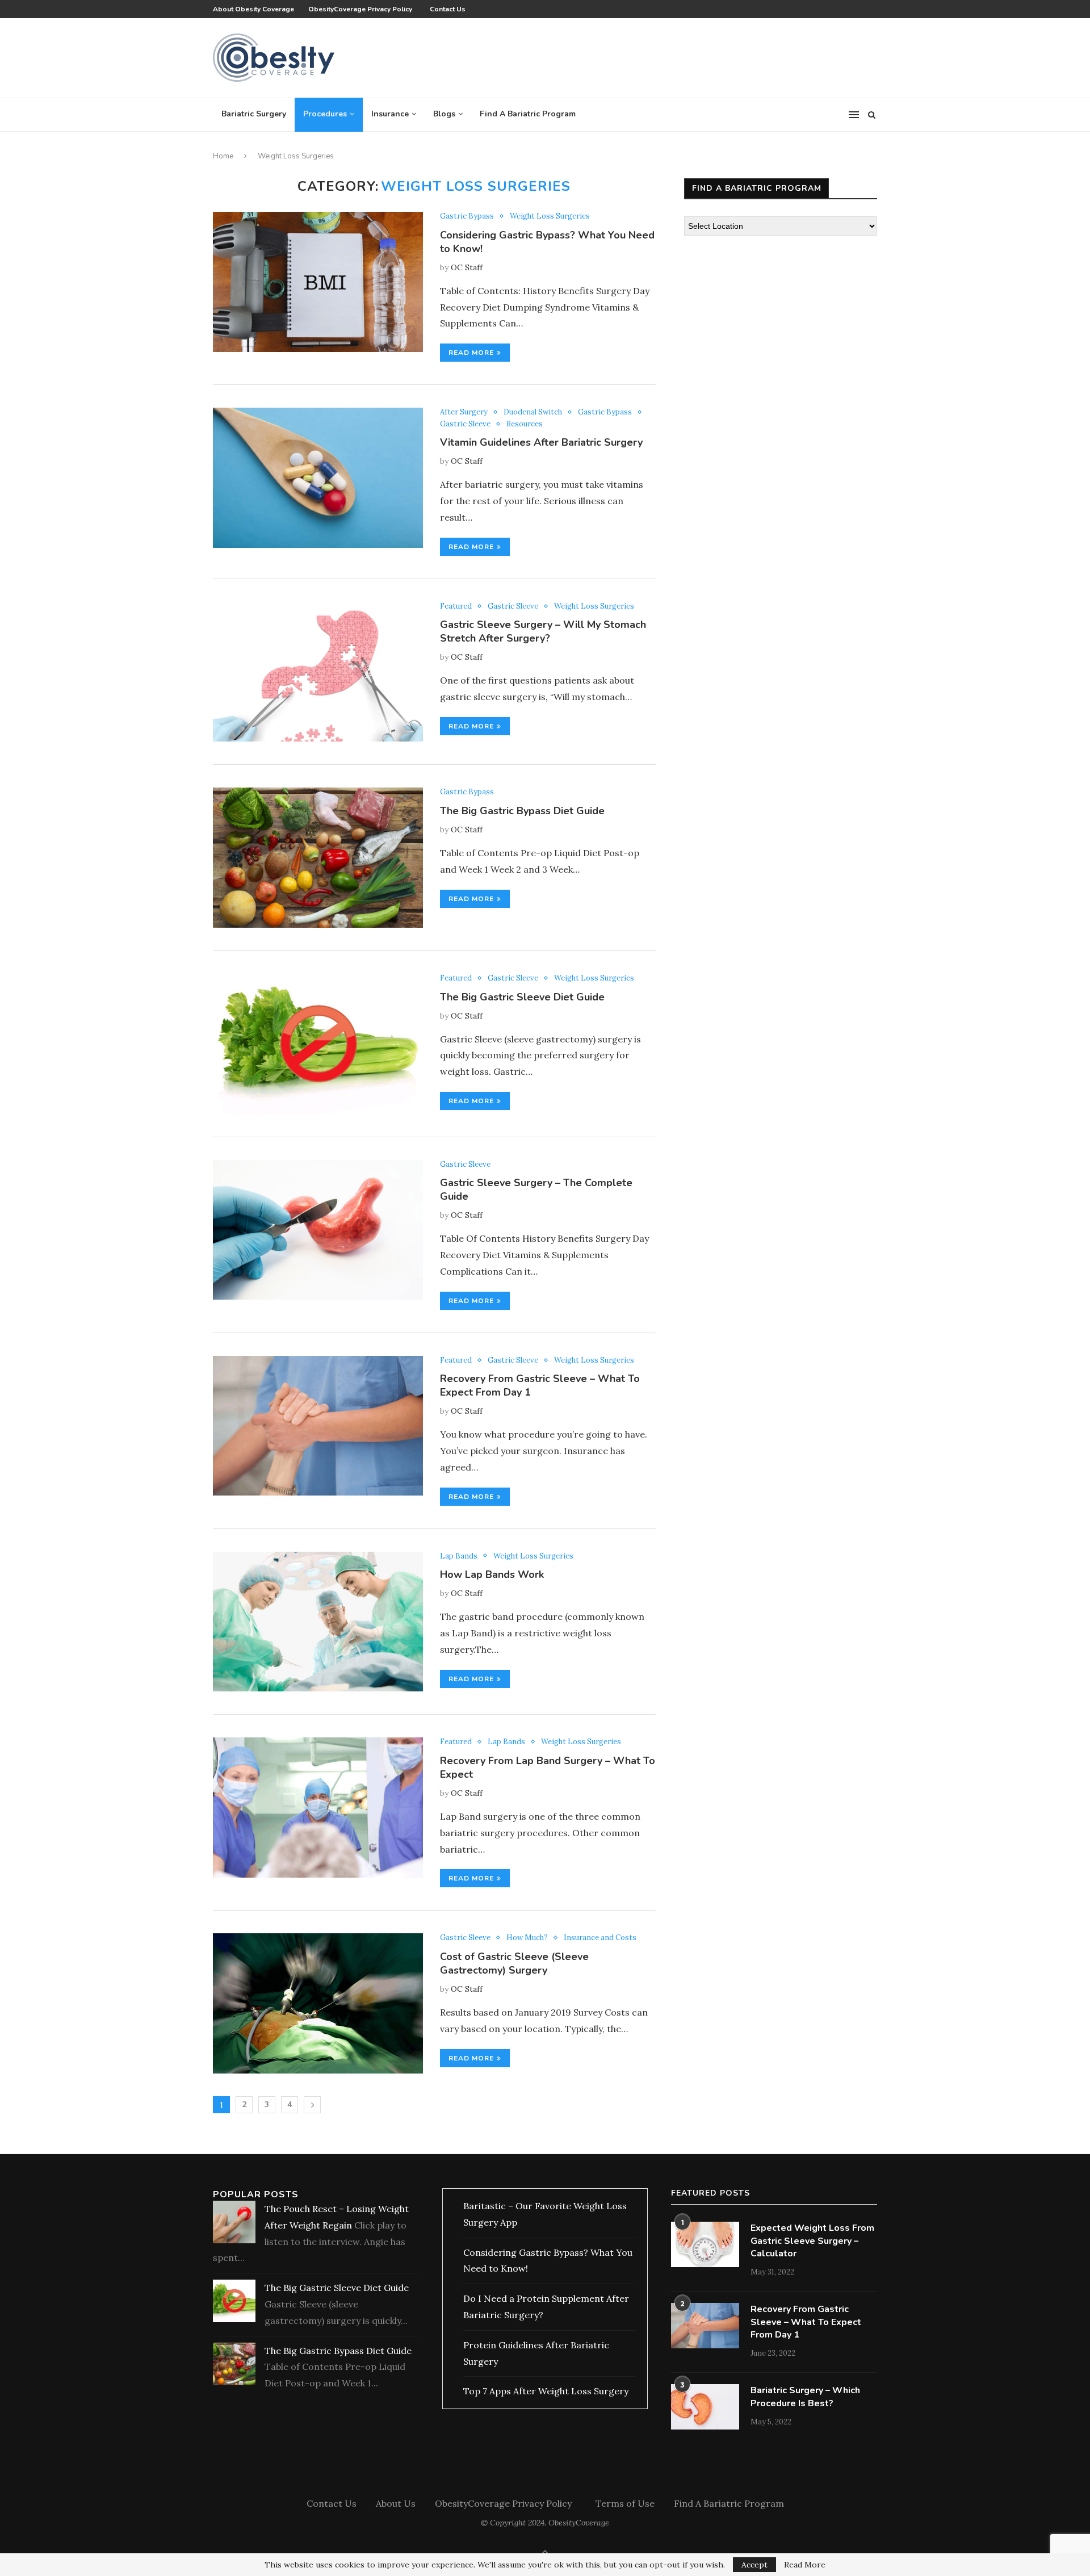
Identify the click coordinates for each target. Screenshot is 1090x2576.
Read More (805, 2565)
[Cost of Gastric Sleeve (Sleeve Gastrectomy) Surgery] (318, 2003)
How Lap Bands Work (492, 1574)
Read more (471, 353)
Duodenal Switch (533, 412)
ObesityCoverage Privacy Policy (362, 9)
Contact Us (448, 9)
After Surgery (464, 412)
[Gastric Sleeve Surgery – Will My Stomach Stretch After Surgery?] (318, 672)
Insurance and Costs (600, 1938)
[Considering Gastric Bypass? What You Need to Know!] (318, 282)
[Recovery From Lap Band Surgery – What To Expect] (318, 1808)
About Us (396, 2503)
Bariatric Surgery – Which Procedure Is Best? (805, 2397)
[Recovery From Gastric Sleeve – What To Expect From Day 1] (318, 1426)
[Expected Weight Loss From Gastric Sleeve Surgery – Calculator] (705, 2244)
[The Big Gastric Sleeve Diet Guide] (318, 1044)
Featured (456, 606)
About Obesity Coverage (253, 9)
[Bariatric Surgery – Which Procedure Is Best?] (705, 2407)
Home (223, 156)
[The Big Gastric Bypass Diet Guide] (318, 858)
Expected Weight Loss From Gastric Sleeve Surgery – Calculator (812, 2241)
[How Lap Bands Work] (318, 1622)
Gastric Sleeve (465, 424)
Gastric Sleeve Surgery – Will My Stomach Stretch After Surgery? (543, 631)
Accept (754, 2565)
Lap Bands (459, 1556)
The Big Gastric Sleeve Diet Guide (522, 997)
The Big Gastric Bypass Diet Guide (522, 811)
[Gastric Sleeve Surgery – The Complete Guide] (318, 1230)
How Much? (527, 1938)
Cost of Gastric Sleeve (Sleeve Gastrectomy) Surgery (514, 1963)
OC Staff (467, 267)
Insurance (390, 114)
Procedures (325, 114)
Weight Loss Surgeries (550, 216)
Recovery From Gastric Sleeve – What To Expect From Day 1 (806, 2322)
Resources (525, 424)
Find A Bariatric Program (528, 114)
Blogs (444, 114)
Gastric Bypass (467, 216)
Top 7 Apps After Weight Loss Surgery (546, 2391)
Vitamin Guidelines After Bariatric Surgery (541, 442)
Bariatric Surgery (254, 114)
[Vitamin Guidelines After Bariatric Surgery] (318, 478)
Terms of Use (625, 2503)
